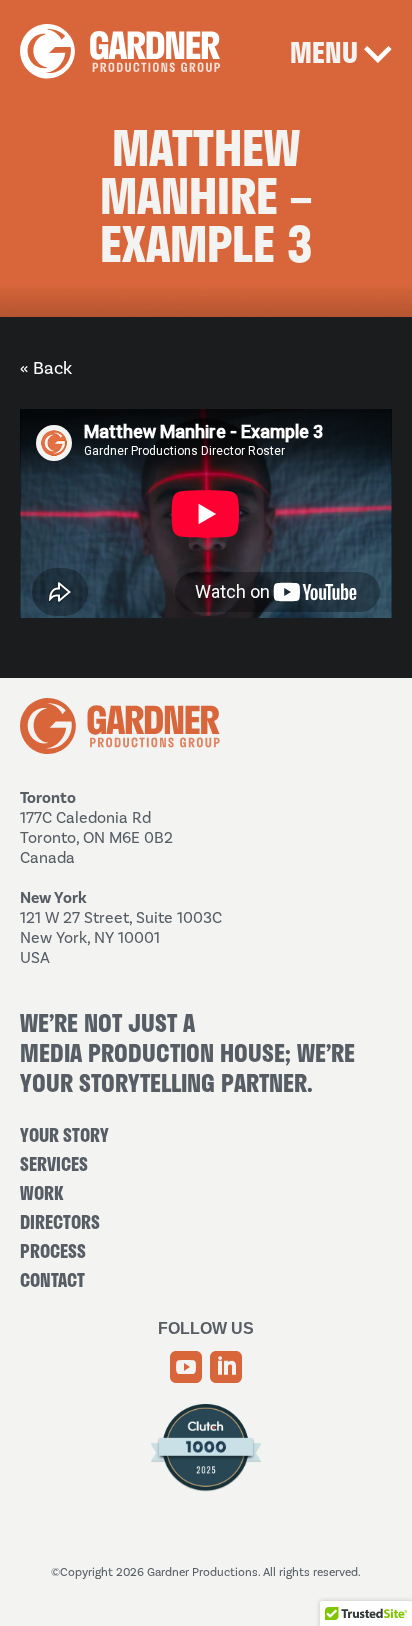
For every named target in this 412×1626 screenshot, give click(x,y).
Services (54, 1164)
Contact (52, 1280)
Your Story (64, 1135)
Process (53, 1251)
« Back (46, 368)
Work (41, 1193)
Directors (60, 1222)
